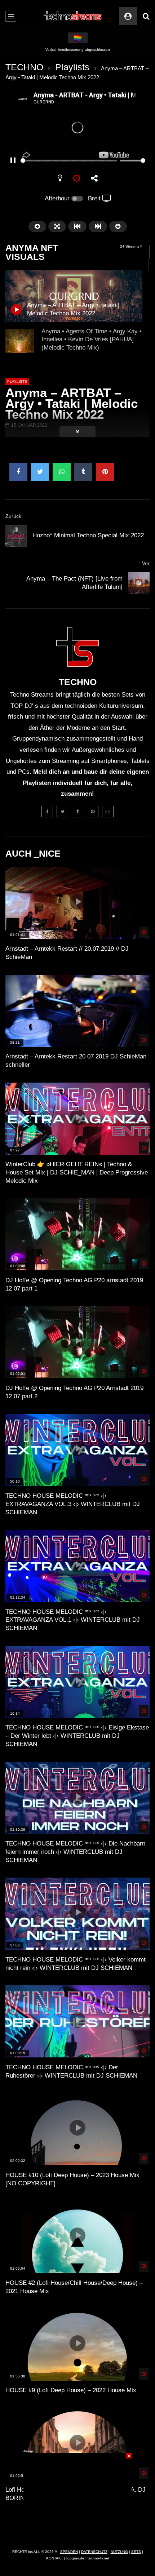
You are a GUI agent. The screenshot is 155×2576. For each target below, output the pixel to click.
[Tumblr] (77, 812)
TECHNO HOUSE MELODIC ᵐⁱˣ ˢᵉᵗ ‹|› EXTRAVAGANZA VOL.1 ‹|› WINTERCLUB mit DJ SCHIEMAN (73, 1620)
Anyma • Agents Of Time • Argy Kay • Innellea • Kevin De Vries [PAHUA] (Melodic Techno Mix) (92, 340)
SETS (136, 2552)
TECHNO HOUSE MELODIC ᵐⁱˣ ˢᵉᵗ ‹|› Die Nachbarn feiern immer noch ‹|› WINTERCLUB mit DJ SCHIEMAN (75, 1852)
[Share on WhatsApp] (62, 472)
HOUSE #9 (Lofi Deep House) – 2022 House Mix (71, 2390)
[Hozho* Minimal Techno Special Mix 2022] (16, 536)
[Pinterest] (93, 812)
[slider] (69, 161)
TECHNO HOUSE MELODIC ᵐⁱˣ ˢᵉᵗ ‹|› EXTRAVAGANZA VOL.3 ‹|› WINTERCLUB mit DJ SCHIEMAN (73, 1504)
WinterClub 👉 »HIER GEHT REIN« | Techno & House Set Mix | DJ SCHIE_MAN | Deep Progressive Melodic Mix (77, 1172)
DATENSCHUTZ (94, 2552)
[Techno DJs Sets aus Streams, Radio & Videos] (73, 16)
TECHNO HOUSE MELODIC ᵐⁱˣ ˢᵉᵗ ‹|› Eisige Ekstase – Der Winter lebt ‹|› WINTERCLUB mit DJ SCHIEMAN (77, 1736)
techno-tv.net (98, 2558)
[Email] (108, 812)
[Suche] (146, 16)
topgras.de (75, 2558)
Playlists (72, 67)
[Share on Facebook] (18, 472)
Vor (146, 563)
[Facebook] (47, 812)
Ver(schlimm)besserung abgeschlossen (78, 50)
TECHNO (24, 67)
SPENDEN (69, 2552)
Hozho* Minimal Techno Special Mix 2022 (88, 535)
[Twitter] (62, 812)
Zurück (13, 516)
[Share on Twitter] (40, 472)
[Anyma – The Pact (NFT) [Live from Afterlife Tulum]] (139, 583)
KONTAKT (55, 2558)
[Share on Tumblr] (83, 472)
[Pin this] (105, 472)
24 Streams (130, 246)
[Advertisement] (77, 2498)
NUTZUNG (119, 2552)
